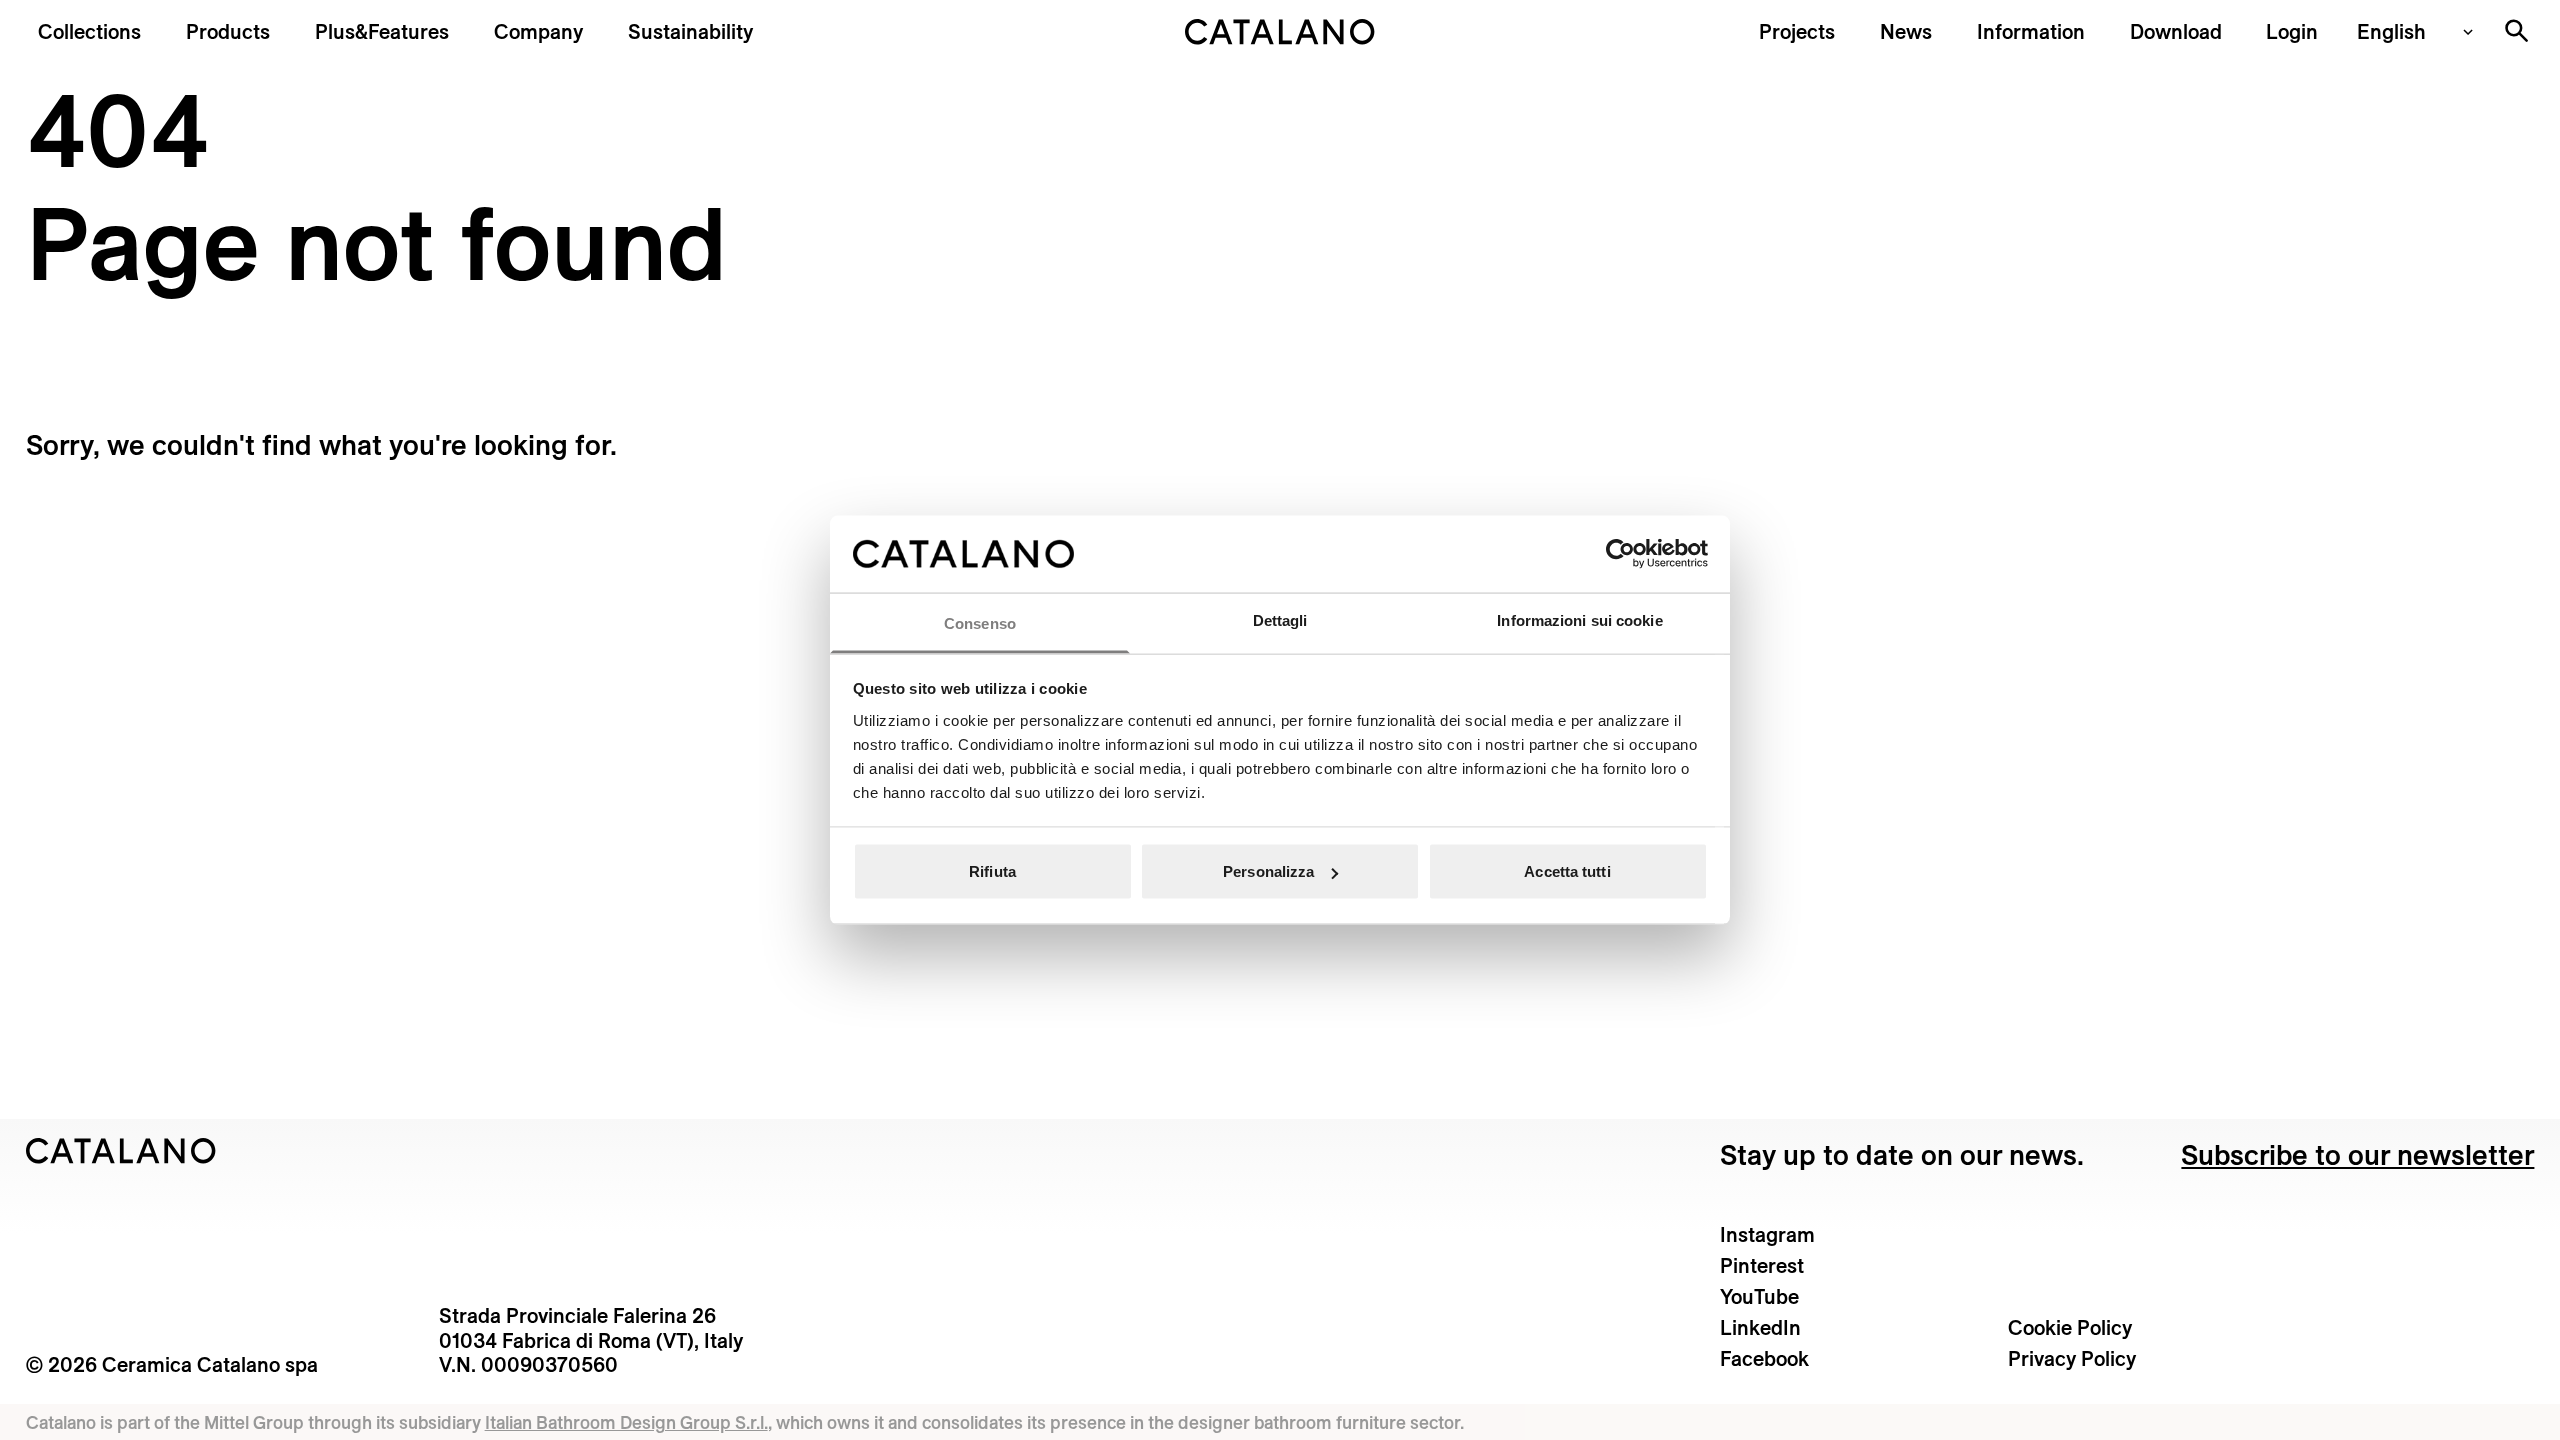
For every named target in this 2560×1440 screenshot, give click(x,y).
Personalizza (1268, 871)
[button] (90, 31)
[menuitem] (382, 31)
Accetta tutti (1567, 871)
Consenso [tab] (980, 622)
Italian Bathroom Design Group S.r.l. (626, 1422)
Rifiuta (992, 871)
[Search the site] (2516, 30)
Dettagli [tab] (1280, 619)
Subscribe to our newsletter (2357, 1154)
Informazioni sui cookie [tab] (1579, 619)
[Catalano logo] (1279, 32)
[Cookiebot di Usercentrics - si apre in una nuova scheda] (1620, 554)
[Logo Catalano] (121, 1151)
